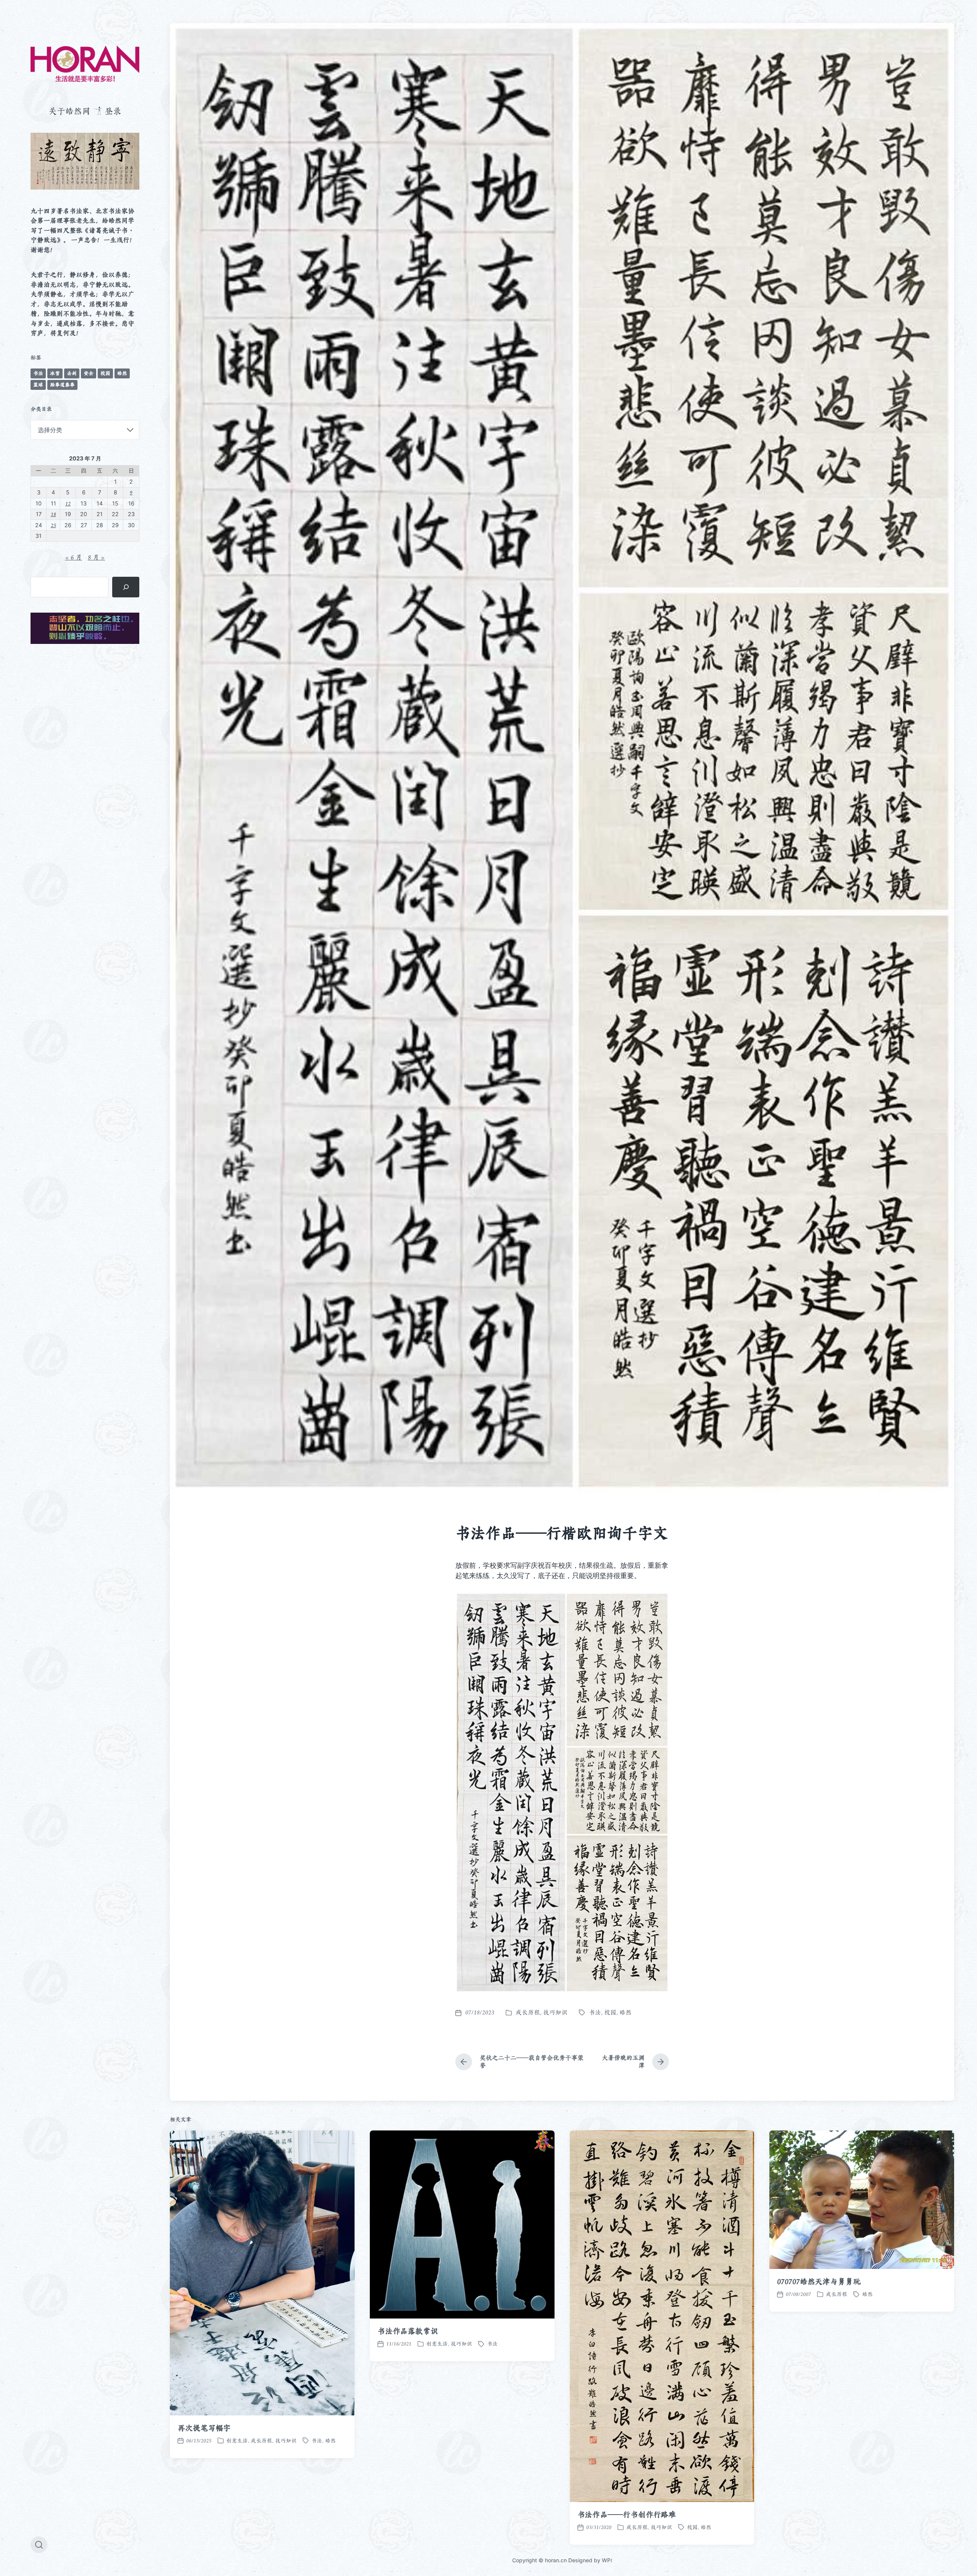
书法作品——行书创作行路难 (627, 2515)
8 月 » (96, 557)
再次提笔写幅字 (204, 2428)
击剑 (72, 373)
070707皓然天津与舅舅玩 (819, 2282)
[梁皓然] (85, 64)
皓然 (122, 373)
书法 (38, 373)
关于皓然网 (69, 111)
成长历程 (528, 2012)
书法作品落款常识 (408, 2331)
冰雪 (55, 373)
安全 (89, 373)
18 (53, 514)
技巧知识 (555, 2012)
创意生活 (237, 2441)
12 (68, 503)
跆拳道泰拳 (62, 385)
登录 (113, 111)
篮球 (38, 385)
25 (53, 525)
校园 (105, 373)
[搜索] (126, 587)
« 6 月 (73, 557)
